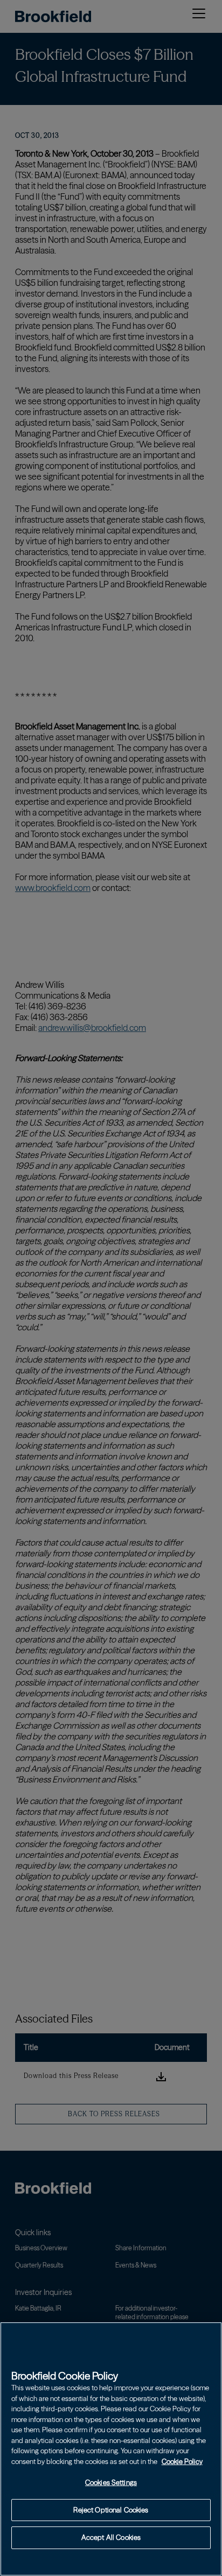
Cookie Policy (182, 2461)
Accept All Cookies (111, 2537)
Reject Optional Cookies (111, 2510)
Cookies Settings (111, 2482)
